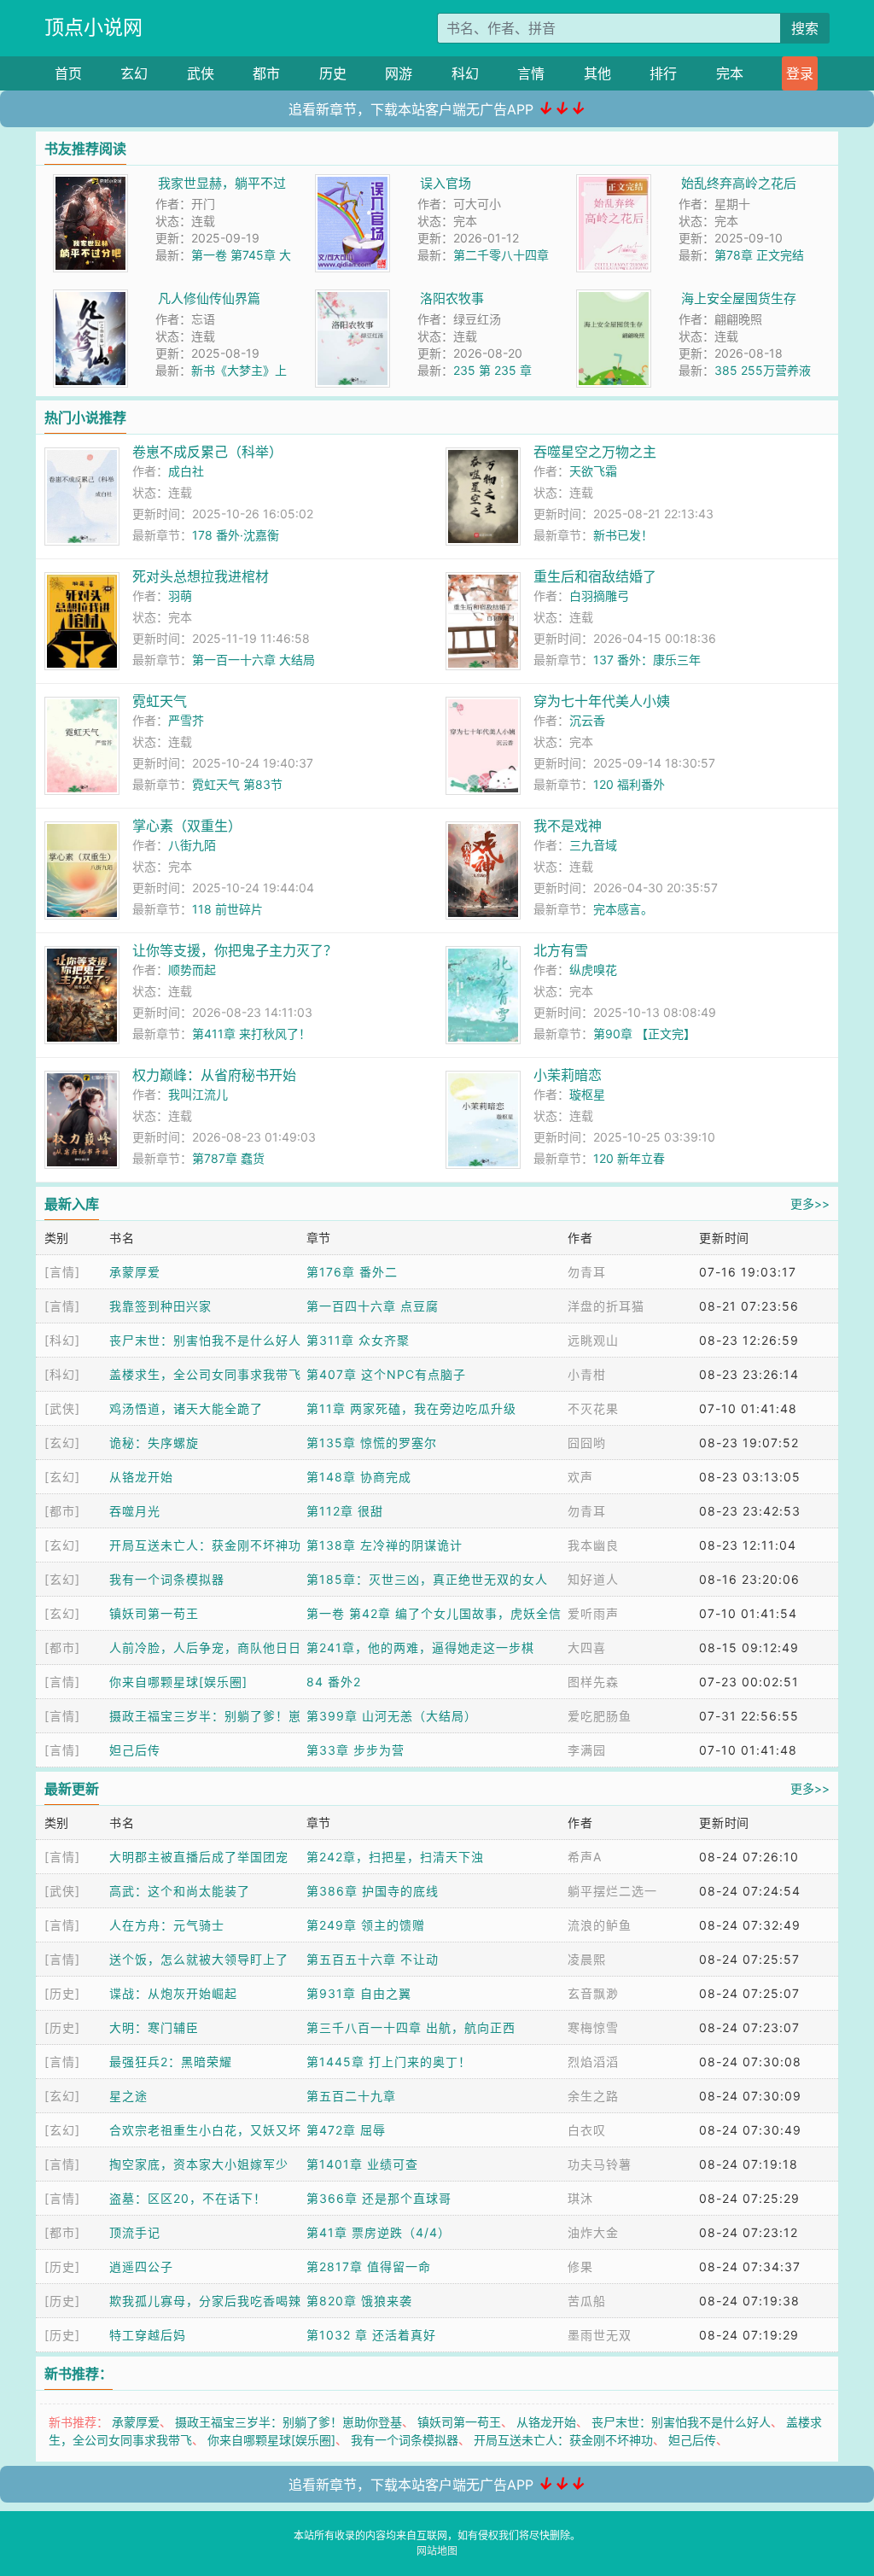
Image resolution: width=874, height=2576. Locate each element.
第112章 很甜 (345, 1511)
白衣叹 (587, 2130)
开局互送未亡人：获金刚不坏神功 (205, 1545)
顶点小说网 (93, 27)
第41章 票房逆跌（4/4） (379, 2232)
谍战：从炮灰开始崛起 (173, 1993)
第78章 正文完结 (759, 255)
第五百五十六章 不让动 (373, 1959)
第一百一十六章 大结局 (253, 660)
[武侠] (62, 1408)
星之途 (128, 2096)
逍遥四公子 (141, 2266)
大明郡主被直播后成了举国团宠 (199, 1857)
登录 (800, 73)
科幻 (465, 73)
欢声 (580, 1477)
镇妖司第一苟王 (154, 1613)
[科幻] (62, 1340)
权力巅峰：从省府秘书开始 (214, 1075)
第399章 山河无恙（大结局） (392, 1716)
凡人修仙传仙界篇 (209, 298)
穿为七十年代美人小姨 (602, 701)
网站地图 (437, 2551)
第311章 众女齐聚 (358, 1340)
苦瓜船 (587, 2301)
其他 (597, 73)
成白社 (186, 471)
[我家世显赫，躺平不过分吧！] (90, 183)
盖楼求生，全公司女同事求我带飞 (205, 1374)
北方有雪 (561, 950)
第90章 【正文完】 (644, 1034)
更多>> (810, 1203)
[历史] (62, 1993)
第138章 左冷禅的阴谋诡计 (385, 1545)
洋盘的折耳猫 (606, 1306)
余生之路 (593, 2096)
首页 (68, 73)
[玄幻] (62, 1443)
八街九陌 (192, 845)
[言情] (62, 1272)
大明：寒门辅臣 (154, 2027)
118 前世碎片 (227, 909)
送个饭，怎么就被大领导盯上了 (199, 1959)
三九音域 (593, 845)
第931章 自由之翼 (359, 1993)
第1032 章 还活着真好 (371, 2335)
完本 (730, 73)
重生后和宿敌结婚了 (595, 576)
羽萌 (180, 596)
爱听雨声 (593, 1613)
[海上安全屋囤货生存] (614, 298)
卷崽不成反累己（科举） (207, 452)
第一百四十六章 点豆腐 (373, 1306)
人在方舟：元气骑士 (167, 1925)
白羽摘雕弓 (599, 596)
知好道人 (593, 1579)
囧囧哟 (587, 1443)
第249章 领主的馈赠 (366, 1925)
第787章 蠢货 (228, 1158)
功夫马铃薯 (600, 2164)
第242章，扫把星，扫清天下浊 (395, 1857)
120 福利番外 (629, 784)
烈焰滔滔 (593, 2062)
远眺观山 (593, 1340)
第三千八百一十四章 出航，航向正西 (411, 2027)
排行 (663, 73)
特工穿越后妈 (148, 2335)
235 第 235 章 (492, 370)
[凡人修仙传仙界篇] (90, 298)
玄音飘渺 (593, 1993)
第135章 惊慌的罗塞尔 (372, 1443)
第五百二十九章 (351, 2096)
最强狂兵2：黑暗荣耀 (171, 2062)
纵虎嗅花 (593, 970)
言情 (531, 73)
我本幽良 (593, 1545)
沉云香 (587, 720)
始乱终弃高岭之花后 (739, 183)
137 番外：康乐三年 (647, 660)
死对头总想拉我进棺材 (201, 576)
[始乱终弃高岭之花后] (614, 183)
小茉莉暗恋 (568, 1075)
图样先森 (593, 1682)
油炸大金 (593, 2232)
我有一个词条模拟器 (167, 1579)
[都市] (62, 1511)
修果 (580, 2266)
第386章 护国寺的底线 (373, 1891)
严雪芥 (186, 720)
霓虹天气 (160, 701)
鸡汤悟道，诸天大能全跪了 (186, 1408)
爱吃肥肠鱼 (600, 1716)
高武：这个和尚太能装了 (180, 1891)
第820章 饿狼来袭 (359, 2301)
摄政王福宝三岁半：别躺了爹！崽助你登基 (288, 2422)
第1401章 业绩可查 (362, 2164)
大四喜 (587, 1647)
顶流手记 (135, 2232)
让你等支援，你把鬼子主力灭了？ (235, 950)
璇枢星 (587, 1094)
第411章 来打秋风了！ (251, 1034)
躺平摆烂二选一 (612, 1891)
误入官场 (446, 183)
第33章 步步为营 (355, 1750)
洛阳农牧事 (452, 298)
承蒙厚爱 (135, 1272)
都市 (266, 73)
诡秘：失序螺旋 (154, 1443)
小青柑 (587, 1374)
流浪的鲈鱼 (600, 1925)
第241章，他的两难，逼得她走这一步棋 (420, 1647)
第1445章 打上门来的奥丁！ (389, 2062)
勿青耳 (587, 1272)
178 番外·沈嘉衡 (236, 535)
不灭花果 (593, 1408)
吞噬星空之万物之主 (595, 452)
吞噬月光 (135, 1511)
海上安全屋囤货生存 (739, 298)
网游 (399, 73)
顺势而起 (192, 970)
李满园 (587, 1750)
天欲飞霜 (593, 471)
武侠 (201, 73)
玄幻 (134, 73)
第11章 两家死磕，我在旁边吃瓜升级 (411, 1408)
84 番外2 (334, 1682)
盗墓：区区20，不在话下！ (188, 2198)
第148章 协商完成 (359, 1477)
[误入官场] (353, 183)
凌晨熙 (587, 1959)
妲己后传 (135, 1750)
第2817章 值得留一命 (369, 2266)
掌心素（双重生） (187, 826)
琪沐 (580, 2198)
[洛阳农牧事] (353, 298)
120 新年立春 (629, 1158)
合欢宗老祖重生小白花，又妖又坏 (205, 2130)
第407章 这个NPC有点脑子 (386, 1374)
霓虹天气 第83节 (237, 784)
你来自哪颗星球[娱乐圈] (178, 1682)
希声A (585, 1857)
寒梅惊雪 (593, 2027)
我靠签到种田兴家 (160, 1306)
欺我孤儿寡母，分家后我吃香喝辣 (205, 2301)
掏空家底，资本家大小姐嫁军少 (199, 2164)
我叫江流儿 (198, 1094)
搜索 (805, 28)
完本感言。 (623, 909)
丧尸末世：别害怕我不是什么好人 (205, 1340)
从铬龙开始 (141, 1477)
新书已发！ (623, 535)
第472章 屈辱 (346, 2130)
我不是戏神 (568, 826)
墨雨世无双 (600, 2335)
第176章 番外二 (352, 1272)
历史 (333, 73)
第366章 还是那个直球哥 (379, 2198)
